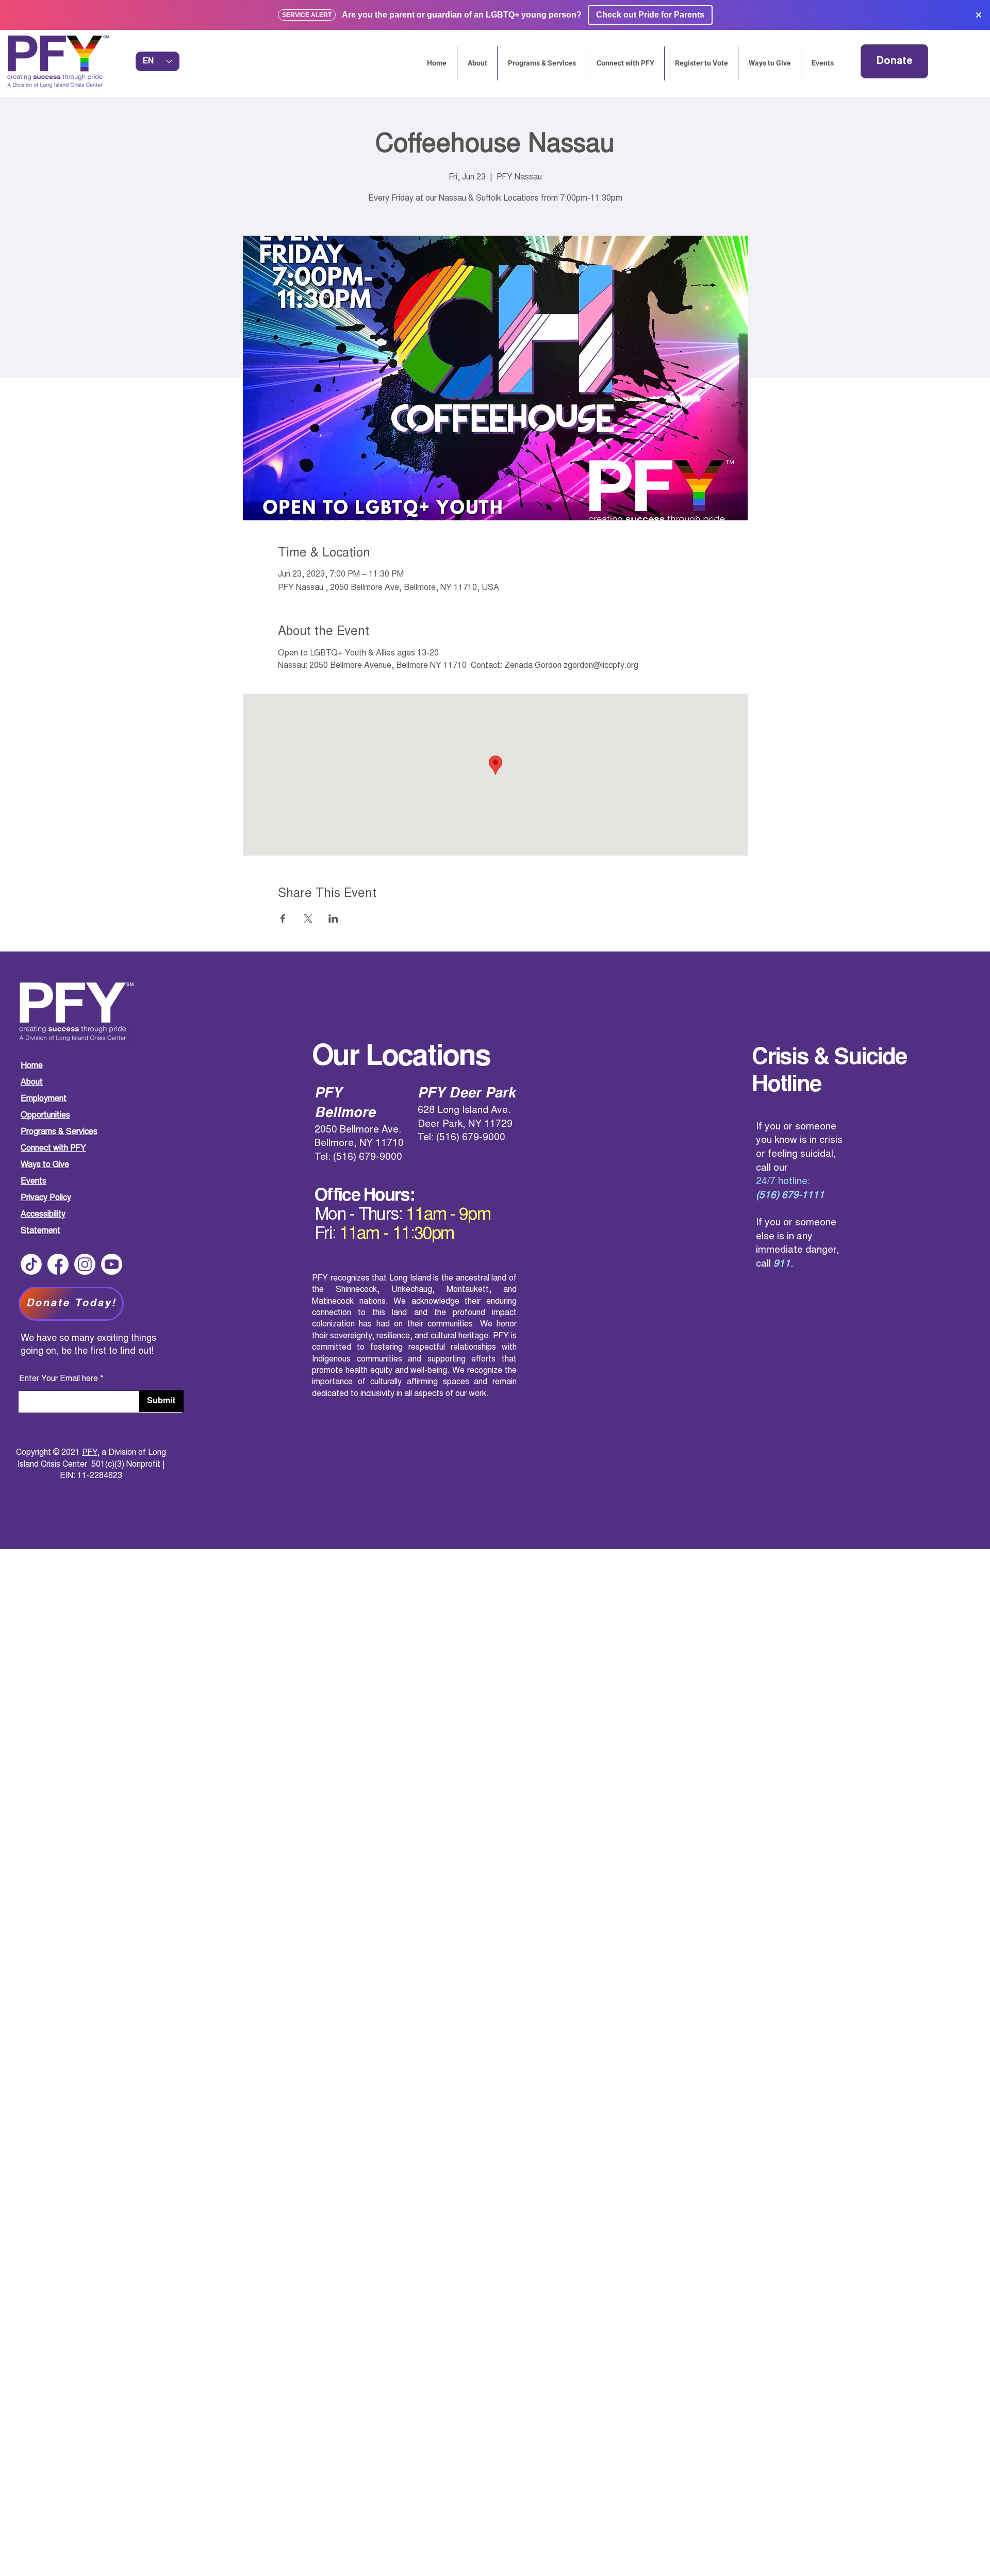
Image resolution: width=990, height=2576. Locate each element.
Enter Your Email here (59, 1379)
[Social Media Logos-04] (31, 1264)
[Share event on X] (308, 918)
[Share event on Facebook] (283, 918)
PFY (89, 1453)
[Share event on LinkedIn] (333, 918)
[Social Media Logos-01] (58, 1264)
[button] (822, 63)
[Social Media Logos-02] (85, 1264)
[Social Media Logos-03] (112, 1264)
